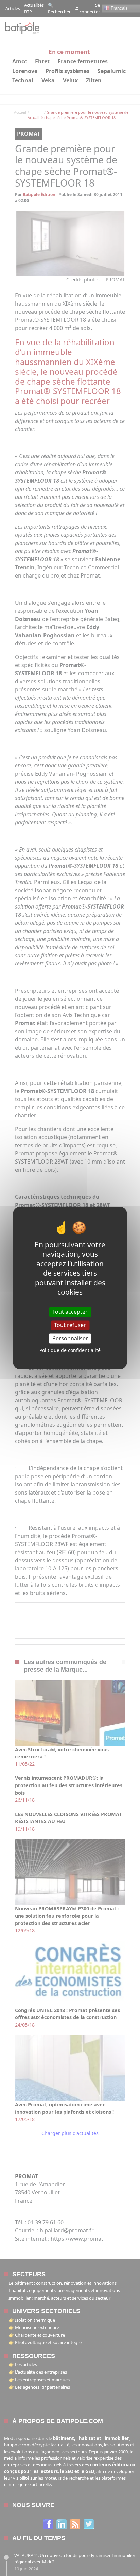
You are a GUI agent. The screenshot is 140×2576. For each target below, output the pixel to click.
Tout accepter (70, 1312)
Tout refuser (70, 1325)
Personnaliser (70, 1338)
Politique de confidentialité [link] (70, 1351)
